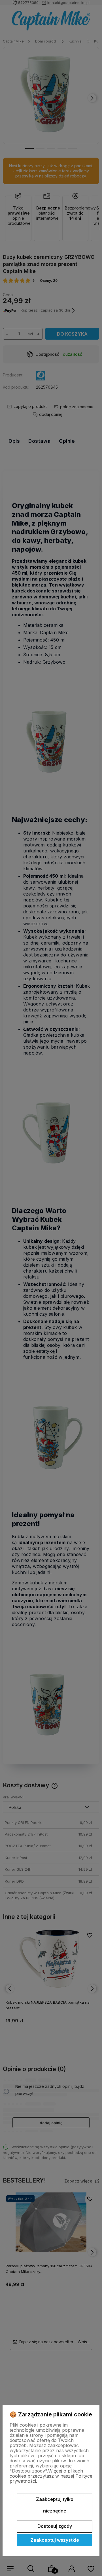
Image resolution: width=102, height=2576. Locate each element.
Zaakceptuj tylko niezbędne (55, 2505)
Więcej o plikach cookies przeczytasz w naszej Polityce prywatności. (51, 2476)
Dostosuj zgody (55, 2526)
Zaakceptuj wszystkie (55, 2540)
